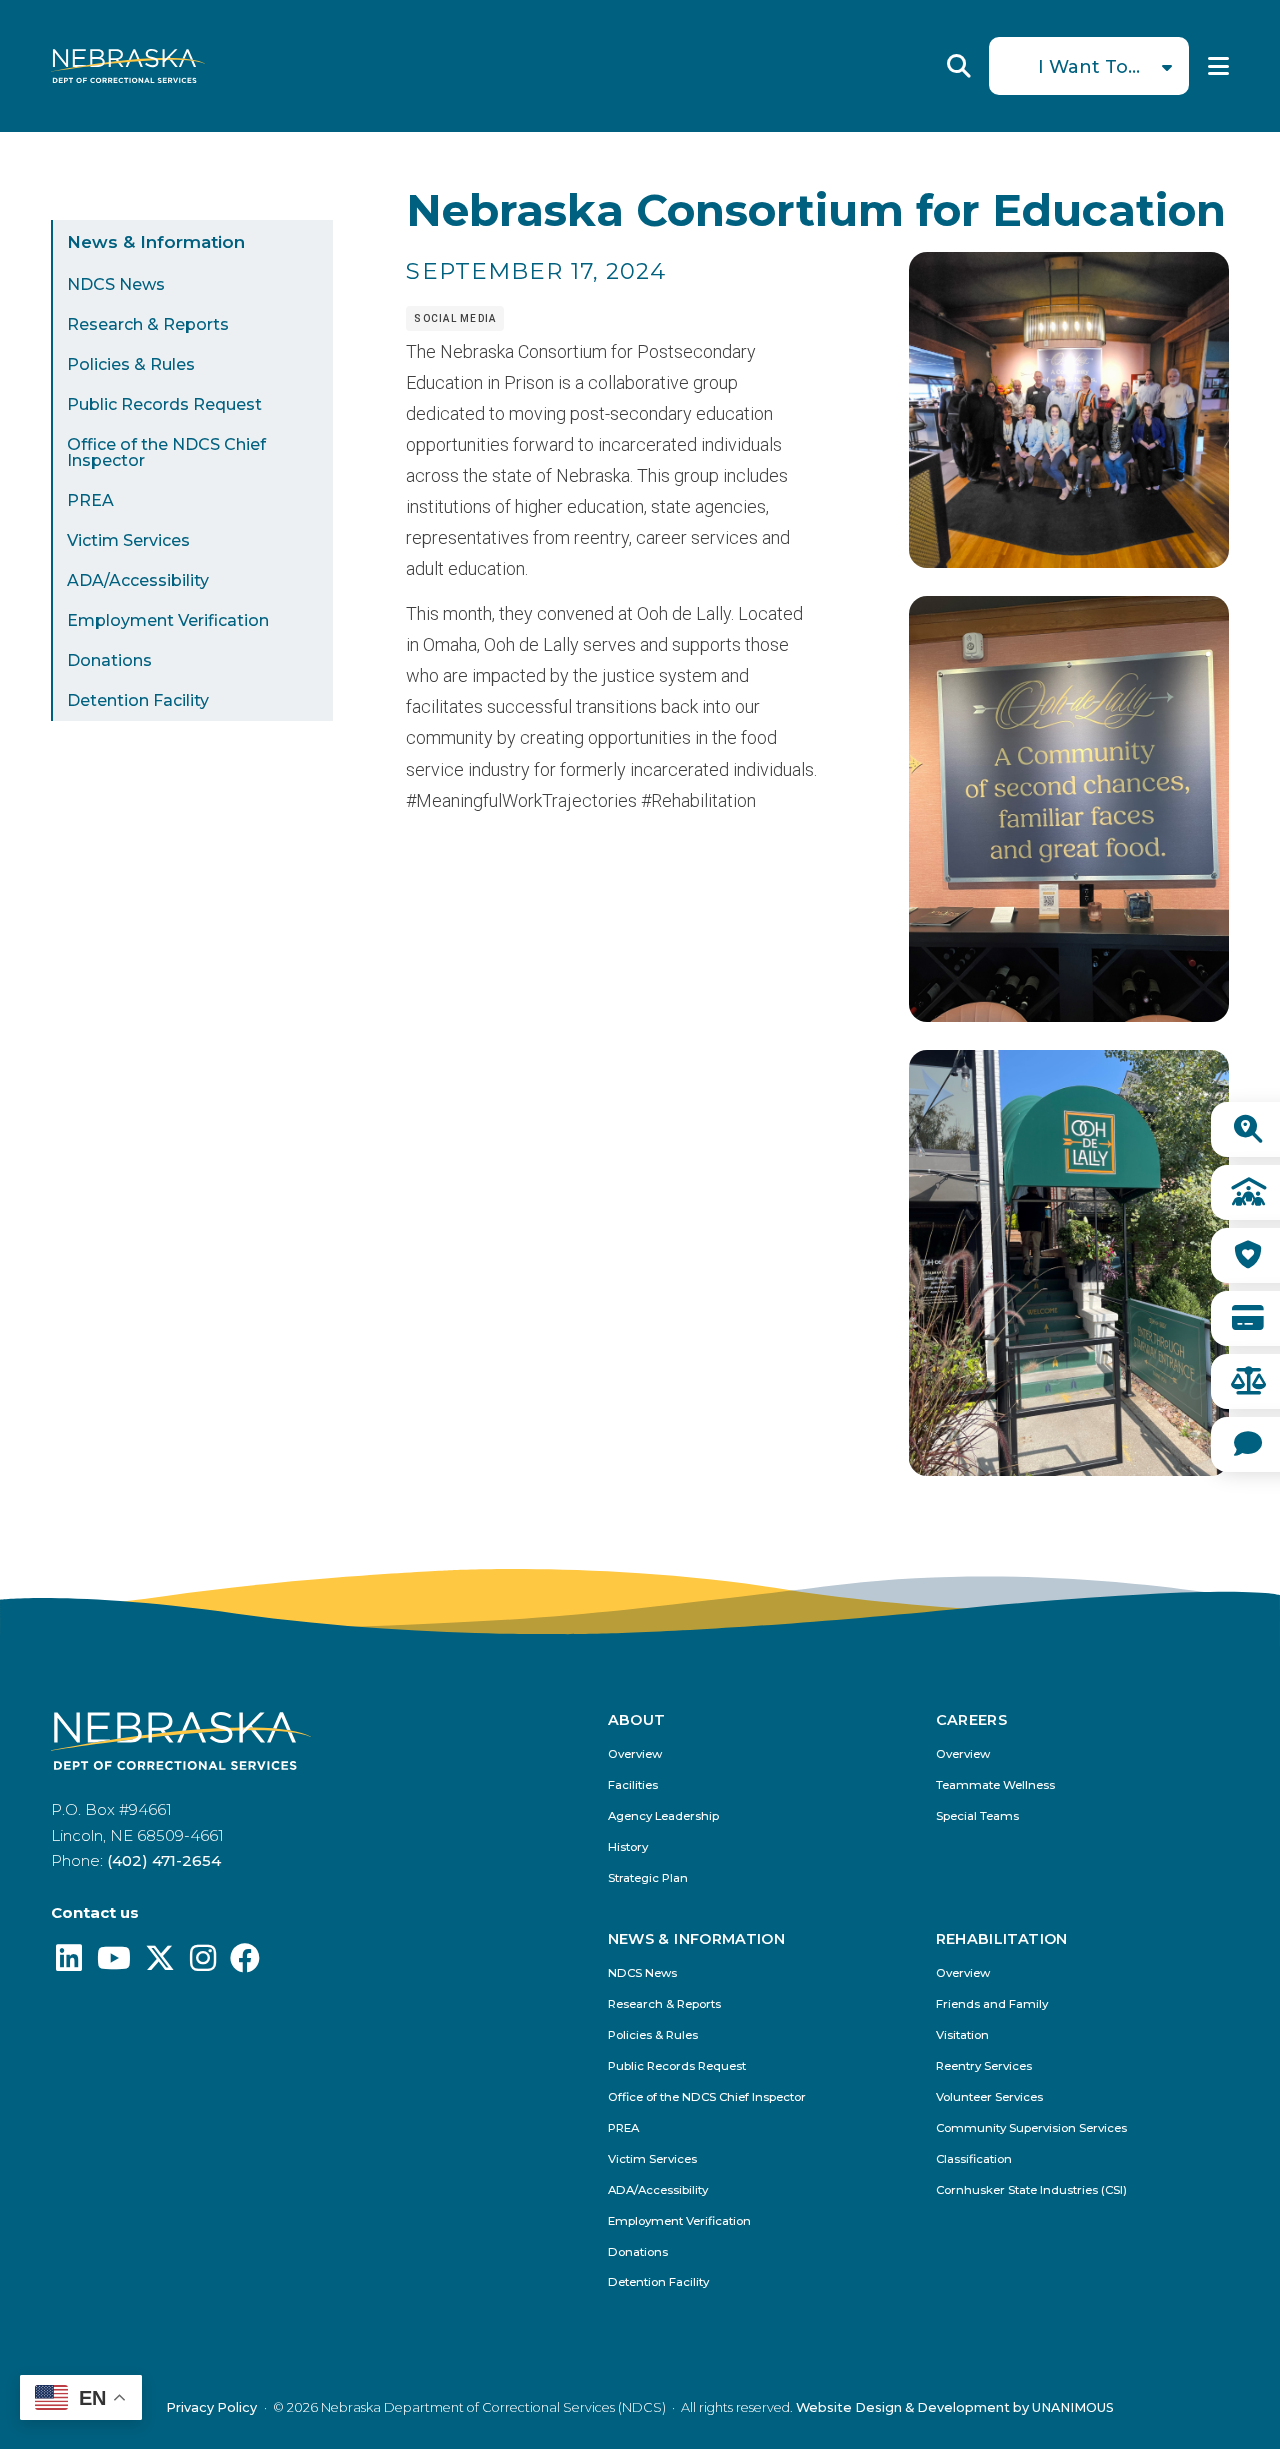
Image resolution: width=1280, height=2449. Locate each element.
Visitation (962, 2035)
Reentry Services (984, 2066)
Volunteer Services (989, 2097)
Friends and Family (992, 2004)
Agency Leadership (663, 1816)
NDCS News (116, 284)
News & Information (156, 242)
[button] (1069, 561)
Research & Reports (148, 324)
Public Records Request (164, 404)
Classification (974, 2159)
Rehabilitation (1002, 1939)
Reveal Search (959, 66)
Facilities (633, 1785)
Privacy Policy (211, 2407)
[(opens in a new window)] (69, 1963)
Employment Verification (168, 620)
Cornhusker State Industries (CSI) (1031, 2190)
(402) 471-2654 (164, 1860)
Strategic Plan (648, 1878)
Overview (635, 1754)
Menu (1218, 66)
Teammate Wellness (995, 1785)
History (628, 1847)
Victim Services (128, 540)
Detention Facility (138, 700)
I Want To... (1089, 67)
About (637, 1720)
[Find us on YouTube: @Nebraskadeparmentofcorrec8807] (114, 1963)
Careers (972, 1720)
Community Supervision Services (1031, 2128)
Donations (109, 660)
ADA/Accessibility (138, 580)
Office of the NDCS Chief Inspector (166, 452)
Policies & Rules (131, 364)
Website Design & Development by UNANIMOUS (955, 2407)
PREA (90, 500)
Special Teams (977, 1816)
